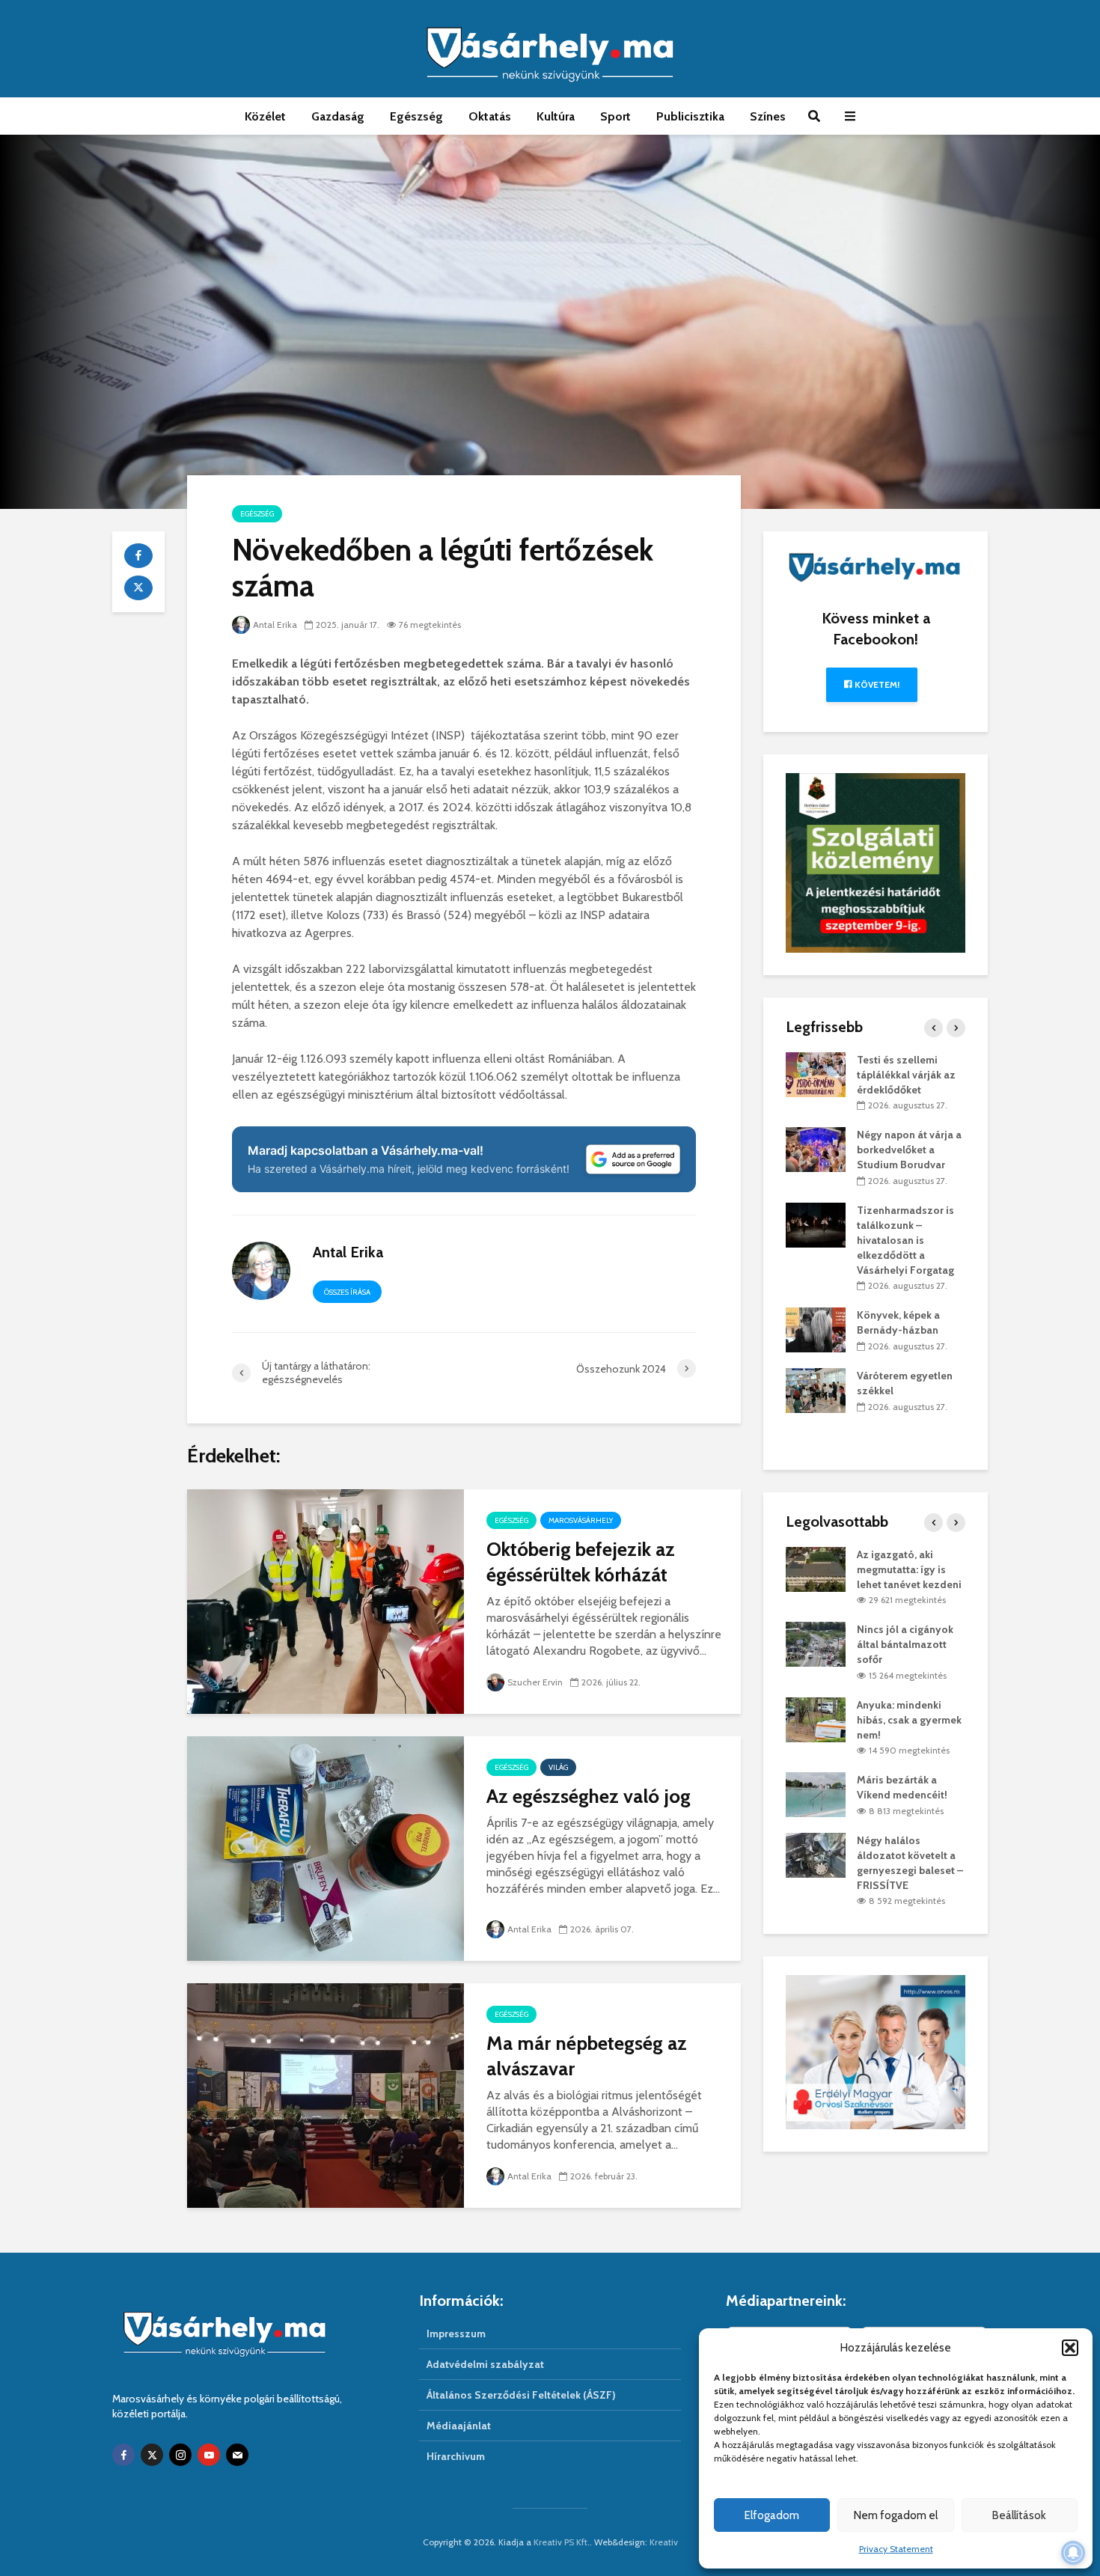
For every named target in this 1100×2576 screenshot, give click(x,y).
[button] (1070, 2348)
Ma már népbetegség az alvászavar (587, 2056)
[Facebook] (123, 2455)
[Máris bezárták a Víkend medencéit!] (816, 1794)
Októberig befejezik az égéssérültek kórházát (581, 1562)
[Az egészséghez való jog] (326, 1847)
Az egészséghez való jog (589, 1796)
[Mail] (237, 2455)
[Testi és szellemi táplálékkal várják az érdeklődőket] (816, 1073)
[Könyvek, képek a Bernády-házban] (816, 1329)
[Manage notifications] (1073, 2553)
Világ (558, 1767)
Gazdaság (338, 116)
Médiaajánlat (459, 2426)
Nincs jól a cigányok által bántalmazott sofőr (905, 1644)
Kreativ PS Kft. (562, 2542)
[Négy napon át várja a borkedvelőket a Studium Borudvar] (816, 1149)
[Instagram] (180, 2455)
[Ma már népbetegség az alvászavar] (326, 2094)
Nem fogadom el (896, 2515)
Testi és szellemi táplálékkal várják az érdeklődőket (906, 1075)
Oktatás (490, 116)
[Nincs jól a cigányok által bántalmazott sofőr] (816, 1643)
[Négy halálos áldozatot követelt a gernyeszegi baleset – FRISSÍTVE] (816, 1854)
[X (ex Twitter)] (152, 2455)
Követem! (876, 684)
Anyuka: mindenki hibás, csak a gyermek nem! (909, 1720)
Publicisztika (690, 116)
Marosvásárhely (581, 1520)
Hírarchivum (456, 2456)
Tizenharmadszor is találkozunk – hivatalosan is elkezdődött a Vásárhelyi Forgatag (905, 1240)
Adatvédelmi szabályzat (485, 2364)
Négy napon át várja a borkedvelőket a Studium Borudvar (909, 1150)
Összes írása (347, 1292)
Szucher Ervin (535, 1682)
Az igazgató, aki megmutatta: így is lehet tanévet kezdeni (909, 1569)
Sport (615, 116)
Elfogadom (772, 2515)
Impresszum (456, 2334)
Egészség (416, 116)
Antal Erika (275, 625)
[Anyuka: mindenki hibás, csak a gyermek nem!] (816, 1718)
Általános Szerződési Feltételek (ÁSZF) (521, 2395)
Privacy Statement (896, 2549)
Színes (768, 116)
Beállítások (1019, 2515)
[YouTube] (209, 2455)
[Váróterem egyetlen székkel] (816, 1389)
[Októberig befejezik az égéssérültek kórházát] (326, 1600)
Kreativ (664, 2542)
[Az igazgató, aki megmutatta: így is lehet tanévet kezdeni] (816, 1568)
